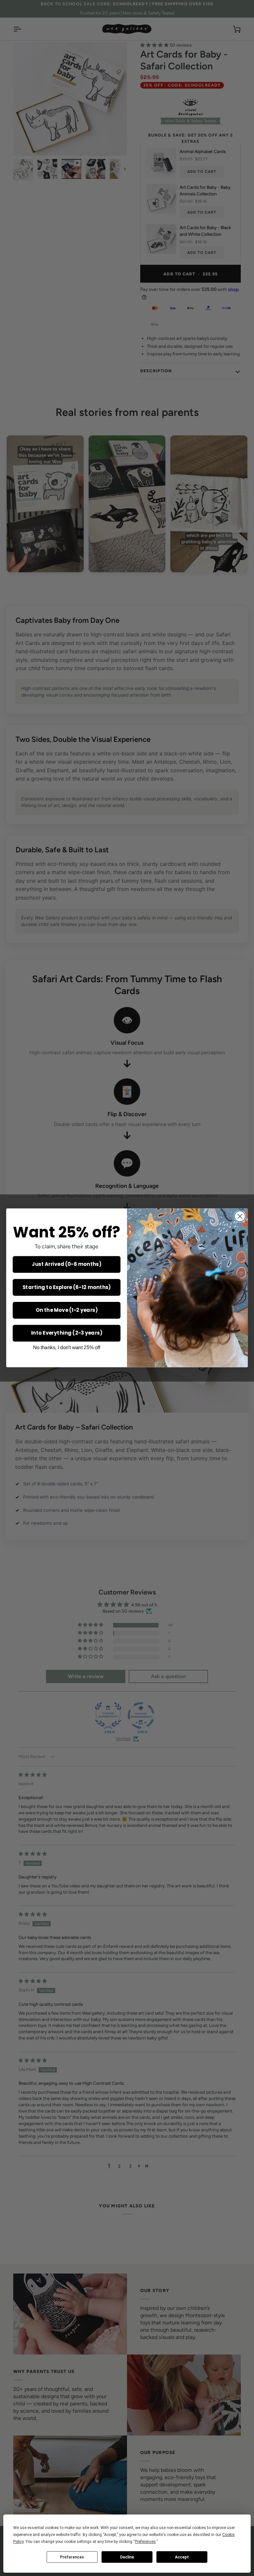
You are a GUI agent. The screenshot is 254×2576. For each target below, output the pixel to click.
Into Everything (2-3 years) (67, 1333)
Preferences (72, 2557)
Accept (182, 2557)
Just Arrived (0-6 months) (66, 1265)
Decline (127, 2557)
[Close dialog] (240, 1216)
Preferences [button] (145, 2542)
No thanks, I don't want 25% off (67, 1348)
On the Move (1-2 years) (67, 1310)
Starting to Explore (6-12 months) (67, 1287)
